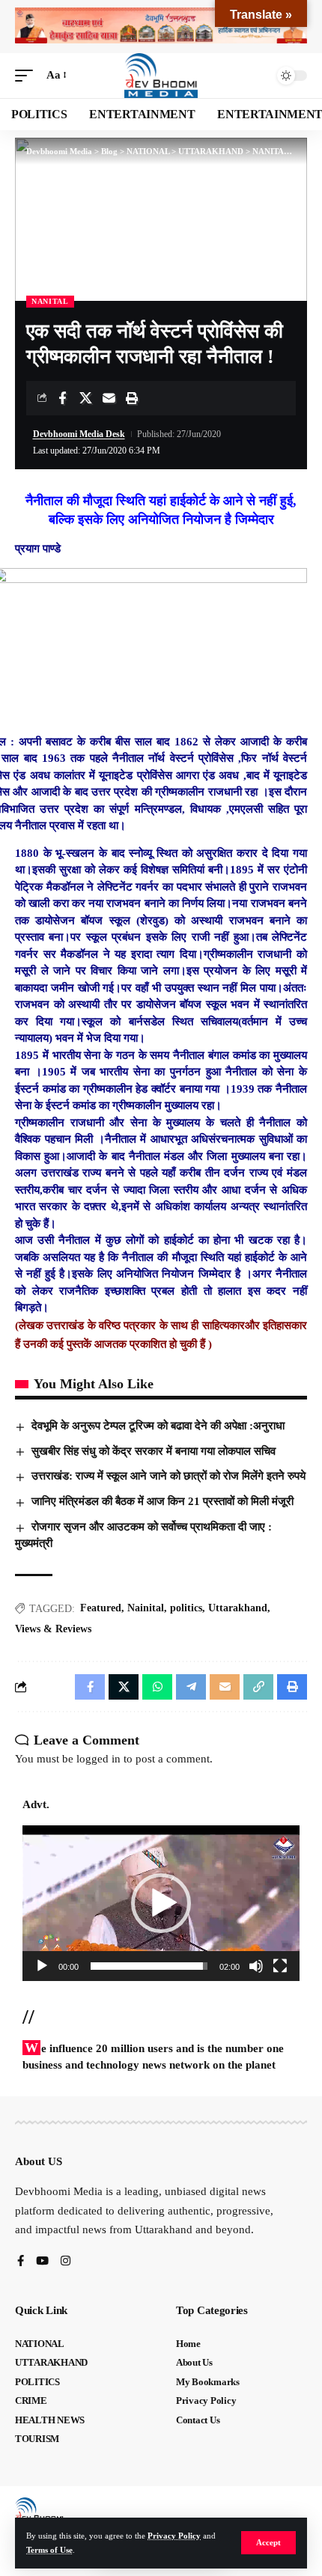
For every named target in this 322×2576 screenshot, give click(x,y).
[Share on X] (85, 398)
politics (186, 1608)
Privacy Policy (174, 2536)
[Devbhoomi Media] (161, 76)
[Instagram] (66, 2262)
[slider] (149, 1966)
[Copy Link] (258, 1687)
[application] (161, 1903)
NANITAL (50, 301)
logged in (98, 1759)
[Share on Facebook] (62, 398)
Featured (101, 1608)
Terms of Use (49, 2550)
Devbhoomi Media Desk (79, 434)
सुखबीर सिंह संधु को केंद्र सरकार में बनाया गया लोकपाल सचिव (154, 1451)
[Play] (42, 1966)
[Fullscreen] (280, 1966)
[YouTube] (42, 2262)
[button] (268, 2543)
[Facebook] (21, 2262)
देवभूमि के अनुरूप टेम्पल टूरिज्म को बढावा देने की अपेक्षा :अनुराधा (158, 1426)
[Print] (132, 398)
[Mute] (256, 1966)
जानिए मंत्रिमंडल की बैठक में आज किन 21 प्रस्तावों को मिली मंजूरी (162, 1501)
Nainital (146, 1608)
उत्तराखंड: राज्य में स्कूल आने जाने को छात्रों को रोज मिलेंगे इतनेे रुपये (168, 1476)
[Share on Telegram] (191, 1687)
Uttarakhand (238, 1608)
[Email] (109, 398)
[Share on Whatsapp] (157, 1687)
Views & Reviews (53, 1629)
